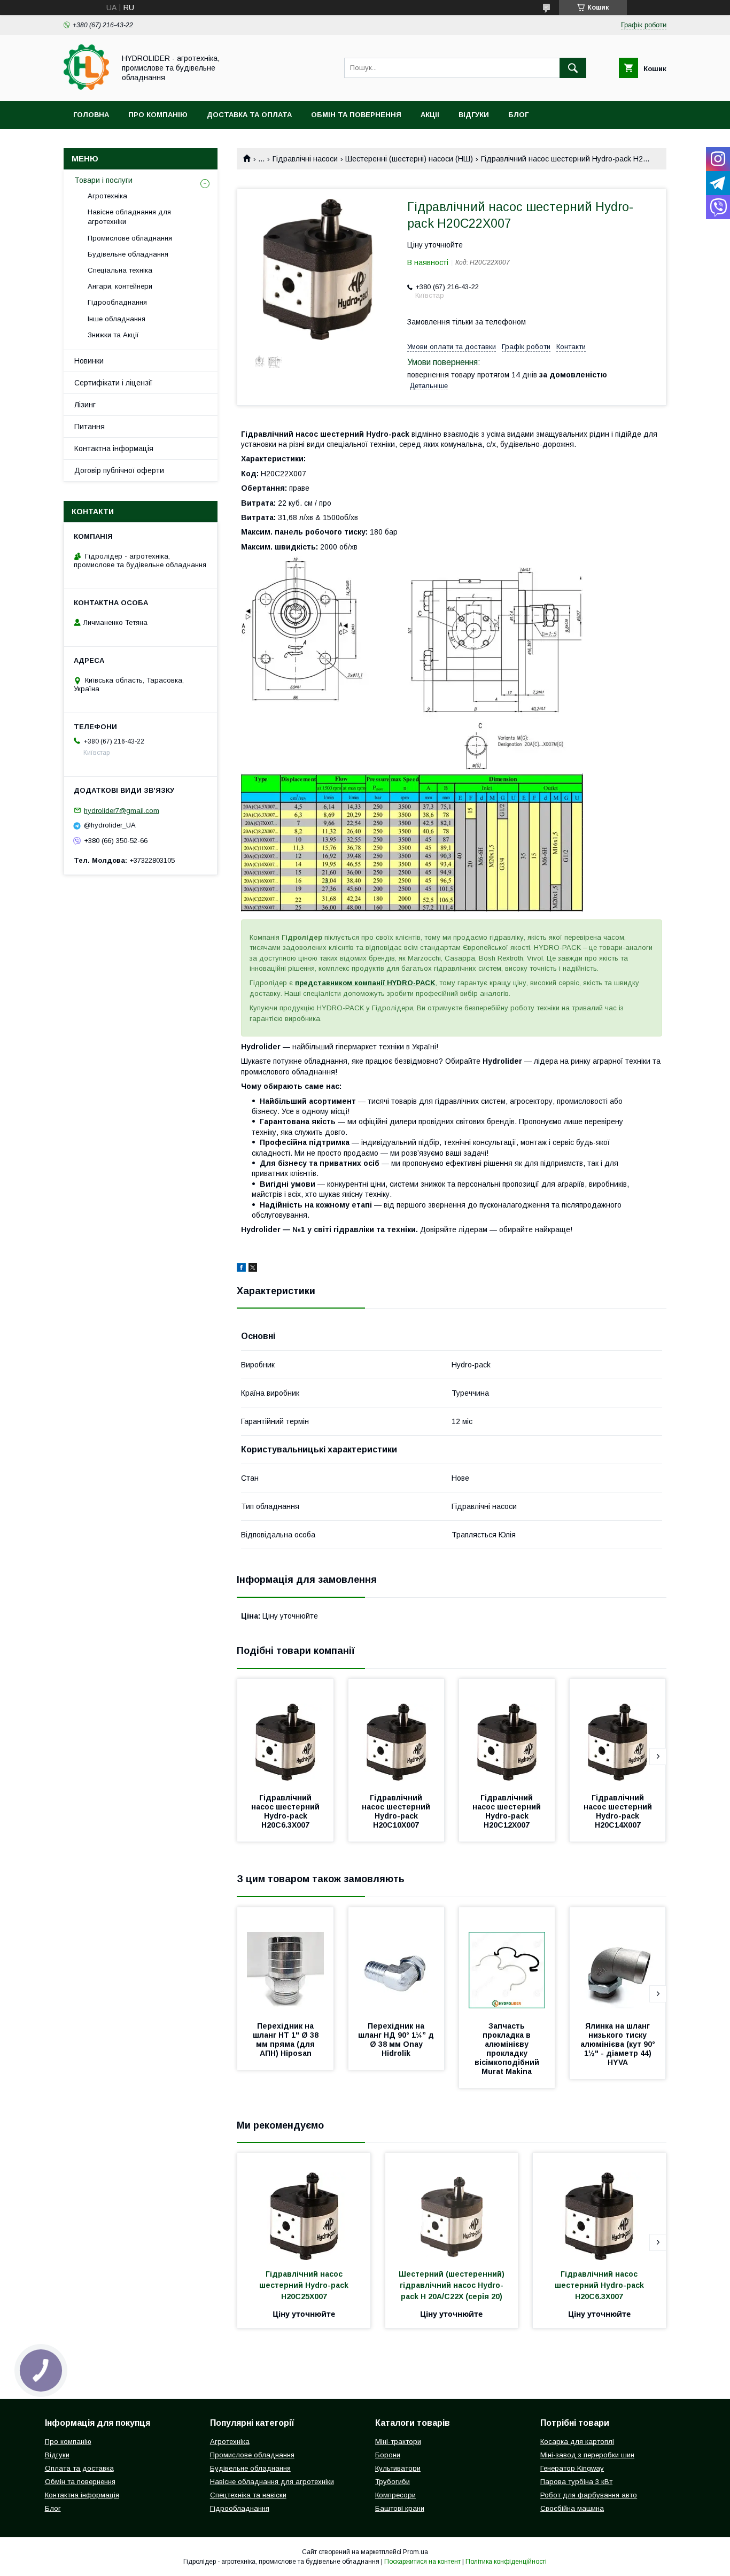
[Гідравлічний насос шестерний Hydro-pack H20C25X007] (304, 2207)
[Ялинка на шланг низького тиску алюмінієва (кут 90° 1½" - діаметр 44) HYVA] (618, 1961)
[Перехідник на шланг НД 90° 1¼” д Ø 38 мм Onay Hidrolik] (397, 1961)
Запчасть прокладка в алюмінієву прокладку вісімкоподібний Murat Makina (508, 2049)
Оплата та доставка (79, 2468)
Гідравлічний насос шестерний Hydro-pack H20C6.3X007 (286, 1811)
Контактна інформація (114, 448)
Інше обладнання (117, 319)
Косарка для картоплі (577, 2442)
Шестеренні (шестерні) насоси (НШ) (409, 159)
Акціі (430, 115)
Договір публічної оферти (119, 470)
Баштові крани (400, 2508)
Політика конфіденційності (506, 2562)
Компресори (395, 2495)
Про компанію (158, 115)
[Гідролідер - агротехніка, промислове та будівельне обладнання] (86, 87)
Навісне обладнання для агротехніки (129, 217)
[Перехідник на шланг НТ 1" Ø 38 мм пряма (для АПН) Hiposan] (285, 1961)
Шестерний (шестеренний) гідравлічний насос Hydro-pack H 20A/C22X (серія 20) (453, 2285)
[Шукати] (573, 68)
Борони (388, 2455)
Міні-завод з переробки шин (587, 2455)
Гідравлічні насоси (305, 159)
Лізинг (85, 405)
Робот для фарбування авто (589, 2495)
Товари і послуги (103, 180)
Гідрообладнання (117, 302)
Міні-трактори (398, 2442)
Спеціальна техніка (120, 270)
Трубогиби (393, 2482)
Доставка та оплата (249, 115)
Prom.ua (416, 2552)
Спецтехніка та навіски (248, 2495)
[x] (253, 1269)
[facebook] (241, 1269)
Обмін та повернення (356, 115)
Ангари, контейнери (120, 286)
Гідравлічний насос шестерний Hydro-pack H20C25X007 (305, 2285)
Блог (518, 115)
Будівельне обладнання (128, 254)
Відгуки (474, 115)
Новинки (89, 361)
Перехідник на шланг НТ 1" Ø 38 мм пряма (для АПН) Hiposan (287, 2040)
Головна (91, 115)
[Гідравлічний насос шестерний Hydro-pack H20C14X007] (618, 1732)
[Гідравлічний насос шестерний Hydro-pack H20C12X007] (507, 1732)
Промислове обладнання (130, 238)
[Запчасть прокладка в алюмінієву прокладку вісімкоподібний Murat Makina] (507, 1961)
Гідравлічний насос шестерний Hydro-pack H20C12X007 (508, 1811)
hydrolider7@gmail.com (122, 810)
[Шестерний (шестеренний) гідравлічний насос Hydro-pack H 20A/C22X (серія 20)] (452, 2207)
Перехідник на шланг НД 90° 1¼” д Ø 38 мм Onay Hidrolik (397, 2040)
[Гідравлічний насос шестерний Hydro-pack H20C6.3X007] (285, 1732)
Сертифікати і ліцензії (113, 383)
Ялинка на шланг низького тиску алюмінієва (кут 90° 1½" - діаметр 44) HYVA (619, 2044)
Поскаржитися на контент (422, 2562)
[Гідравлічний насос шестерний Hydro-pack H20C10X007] (397, 1732)
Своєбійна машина (572, 2508)
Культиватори (398, 2468)
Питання (90, 427)
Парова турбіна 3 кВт (576, 2482)
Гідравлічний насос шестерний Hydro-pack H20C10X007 (397, 1811)
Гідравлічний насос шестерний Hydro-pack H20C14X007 (619, 1811)
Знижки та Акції (113, 335)
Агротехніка (107, 196)
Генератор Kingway (572, 2468)
